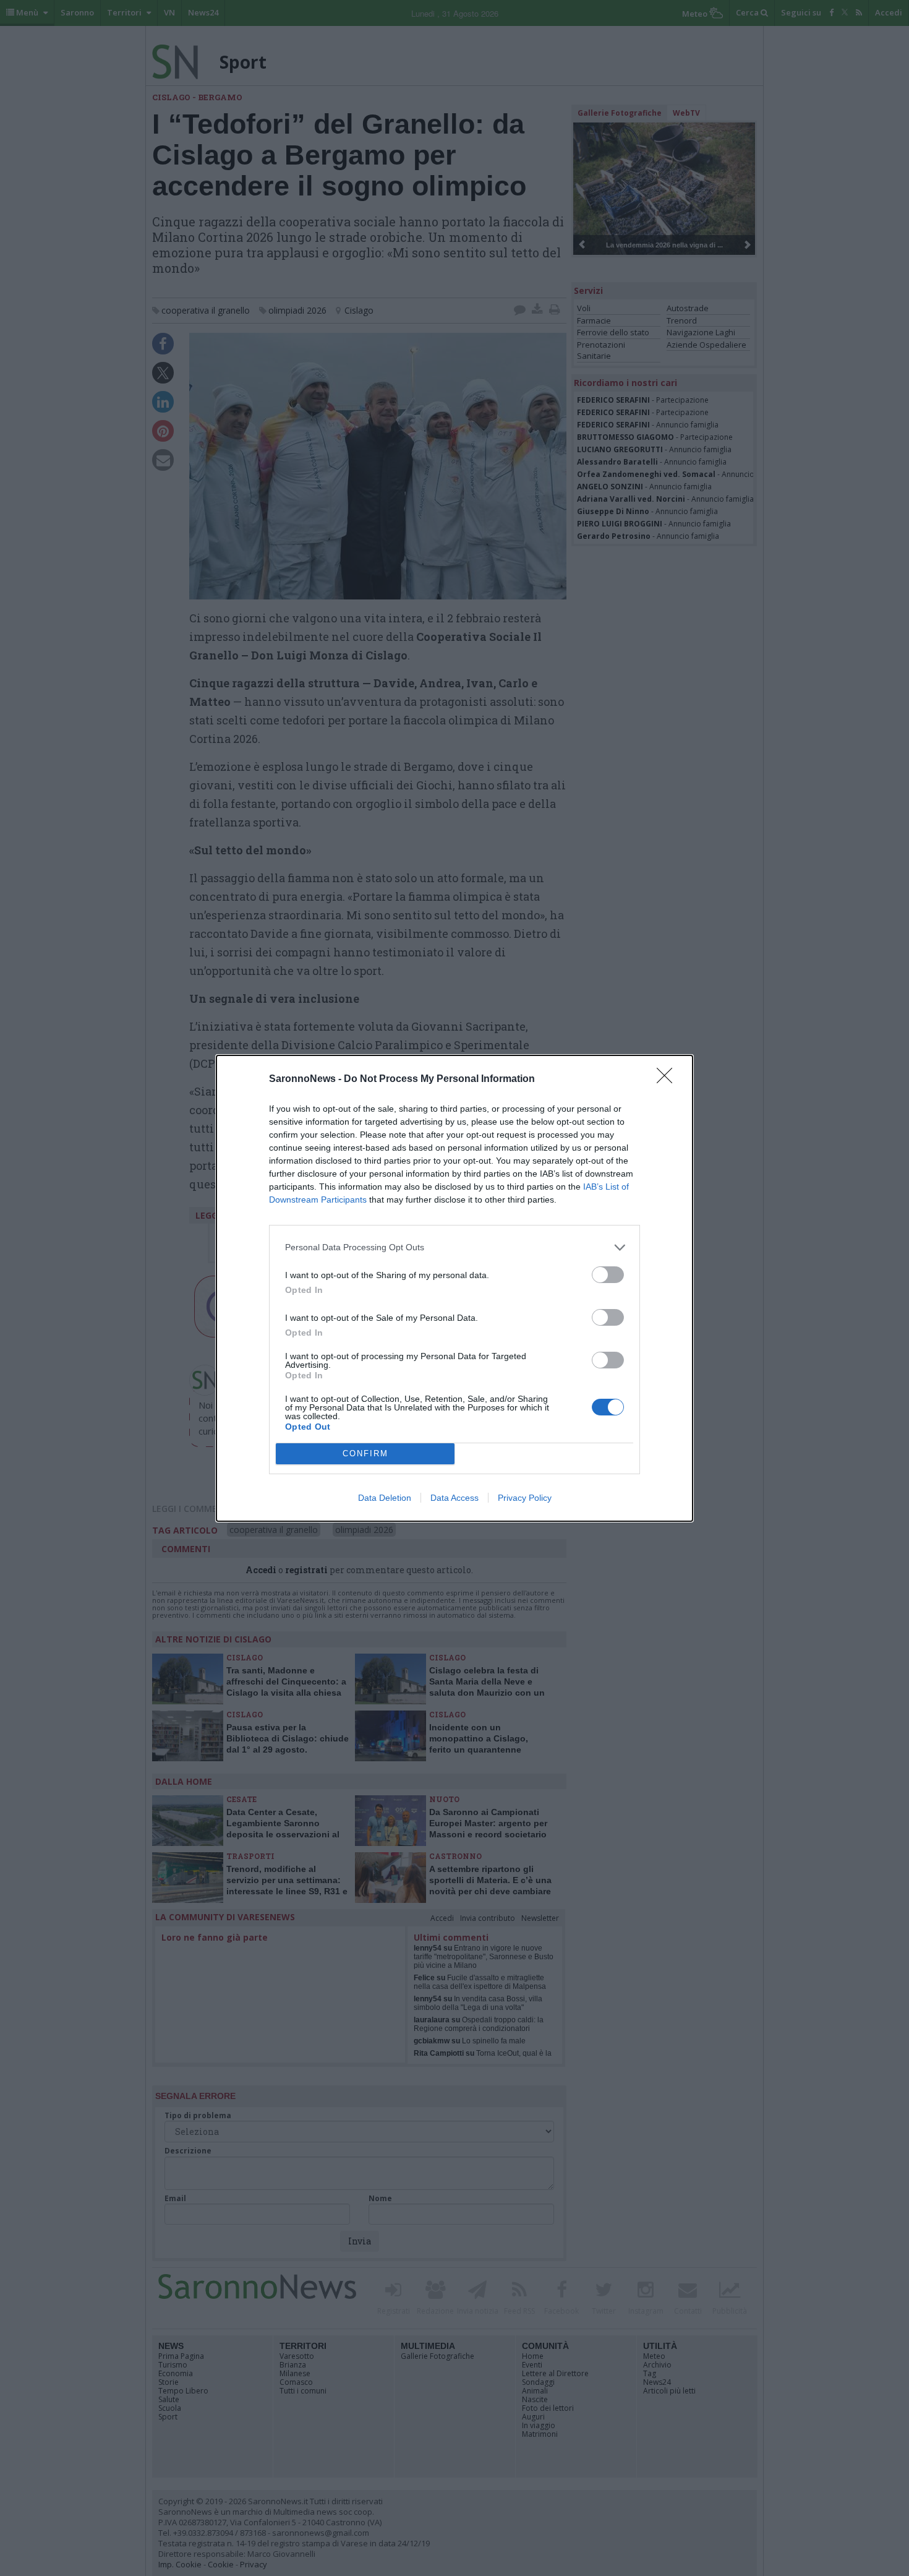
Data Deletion (385, 1498)
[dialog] (454, 1288)
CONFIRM (365, 1453)
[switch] (608, 1275)
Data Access (454, 1498)
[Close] (668, 1080)
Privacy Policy (525, 1498)
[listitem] (454, 1247)
